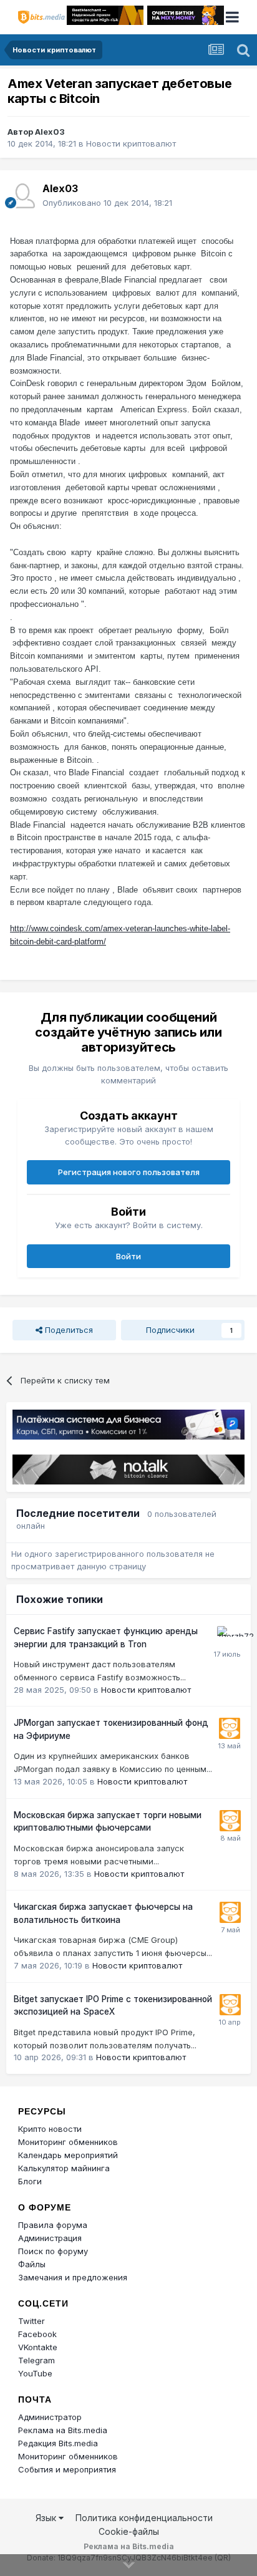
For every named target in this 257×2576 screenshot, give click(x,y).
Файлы (32, 2264)
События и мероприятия (67, 2469)
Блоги (30, 2181)
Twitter (32, 2321)
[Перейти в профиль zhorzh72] (228, 1637)
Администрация (50, 2238)
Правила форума (53, 2225)
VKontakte (38, 2347)
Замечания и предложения (73, 2277)
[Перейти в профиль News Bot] (230, 1728)
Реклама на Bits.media (63, 2430)
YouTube (35, 2373)
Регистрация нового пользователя (129, 1172)
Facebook (37, 2334)
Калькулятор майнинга (64, 2168)
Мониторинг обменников (68, 2142)
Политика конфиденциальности (144, 2518)
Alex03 (50, 132)
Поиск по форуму (53, 2251)
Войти (128, 1256)
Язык (47, 2518)
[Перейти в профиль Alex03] (22, 196)
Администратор (50, 2417)
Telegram (36, 2360)
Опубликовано (107, 203)
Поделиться (68, 1330)
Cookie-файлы (129, 2531)
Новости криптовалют (131, 143)
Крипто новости (50, 2129)
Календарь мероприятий (68, 2155)
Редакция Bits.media (58, 2443)
